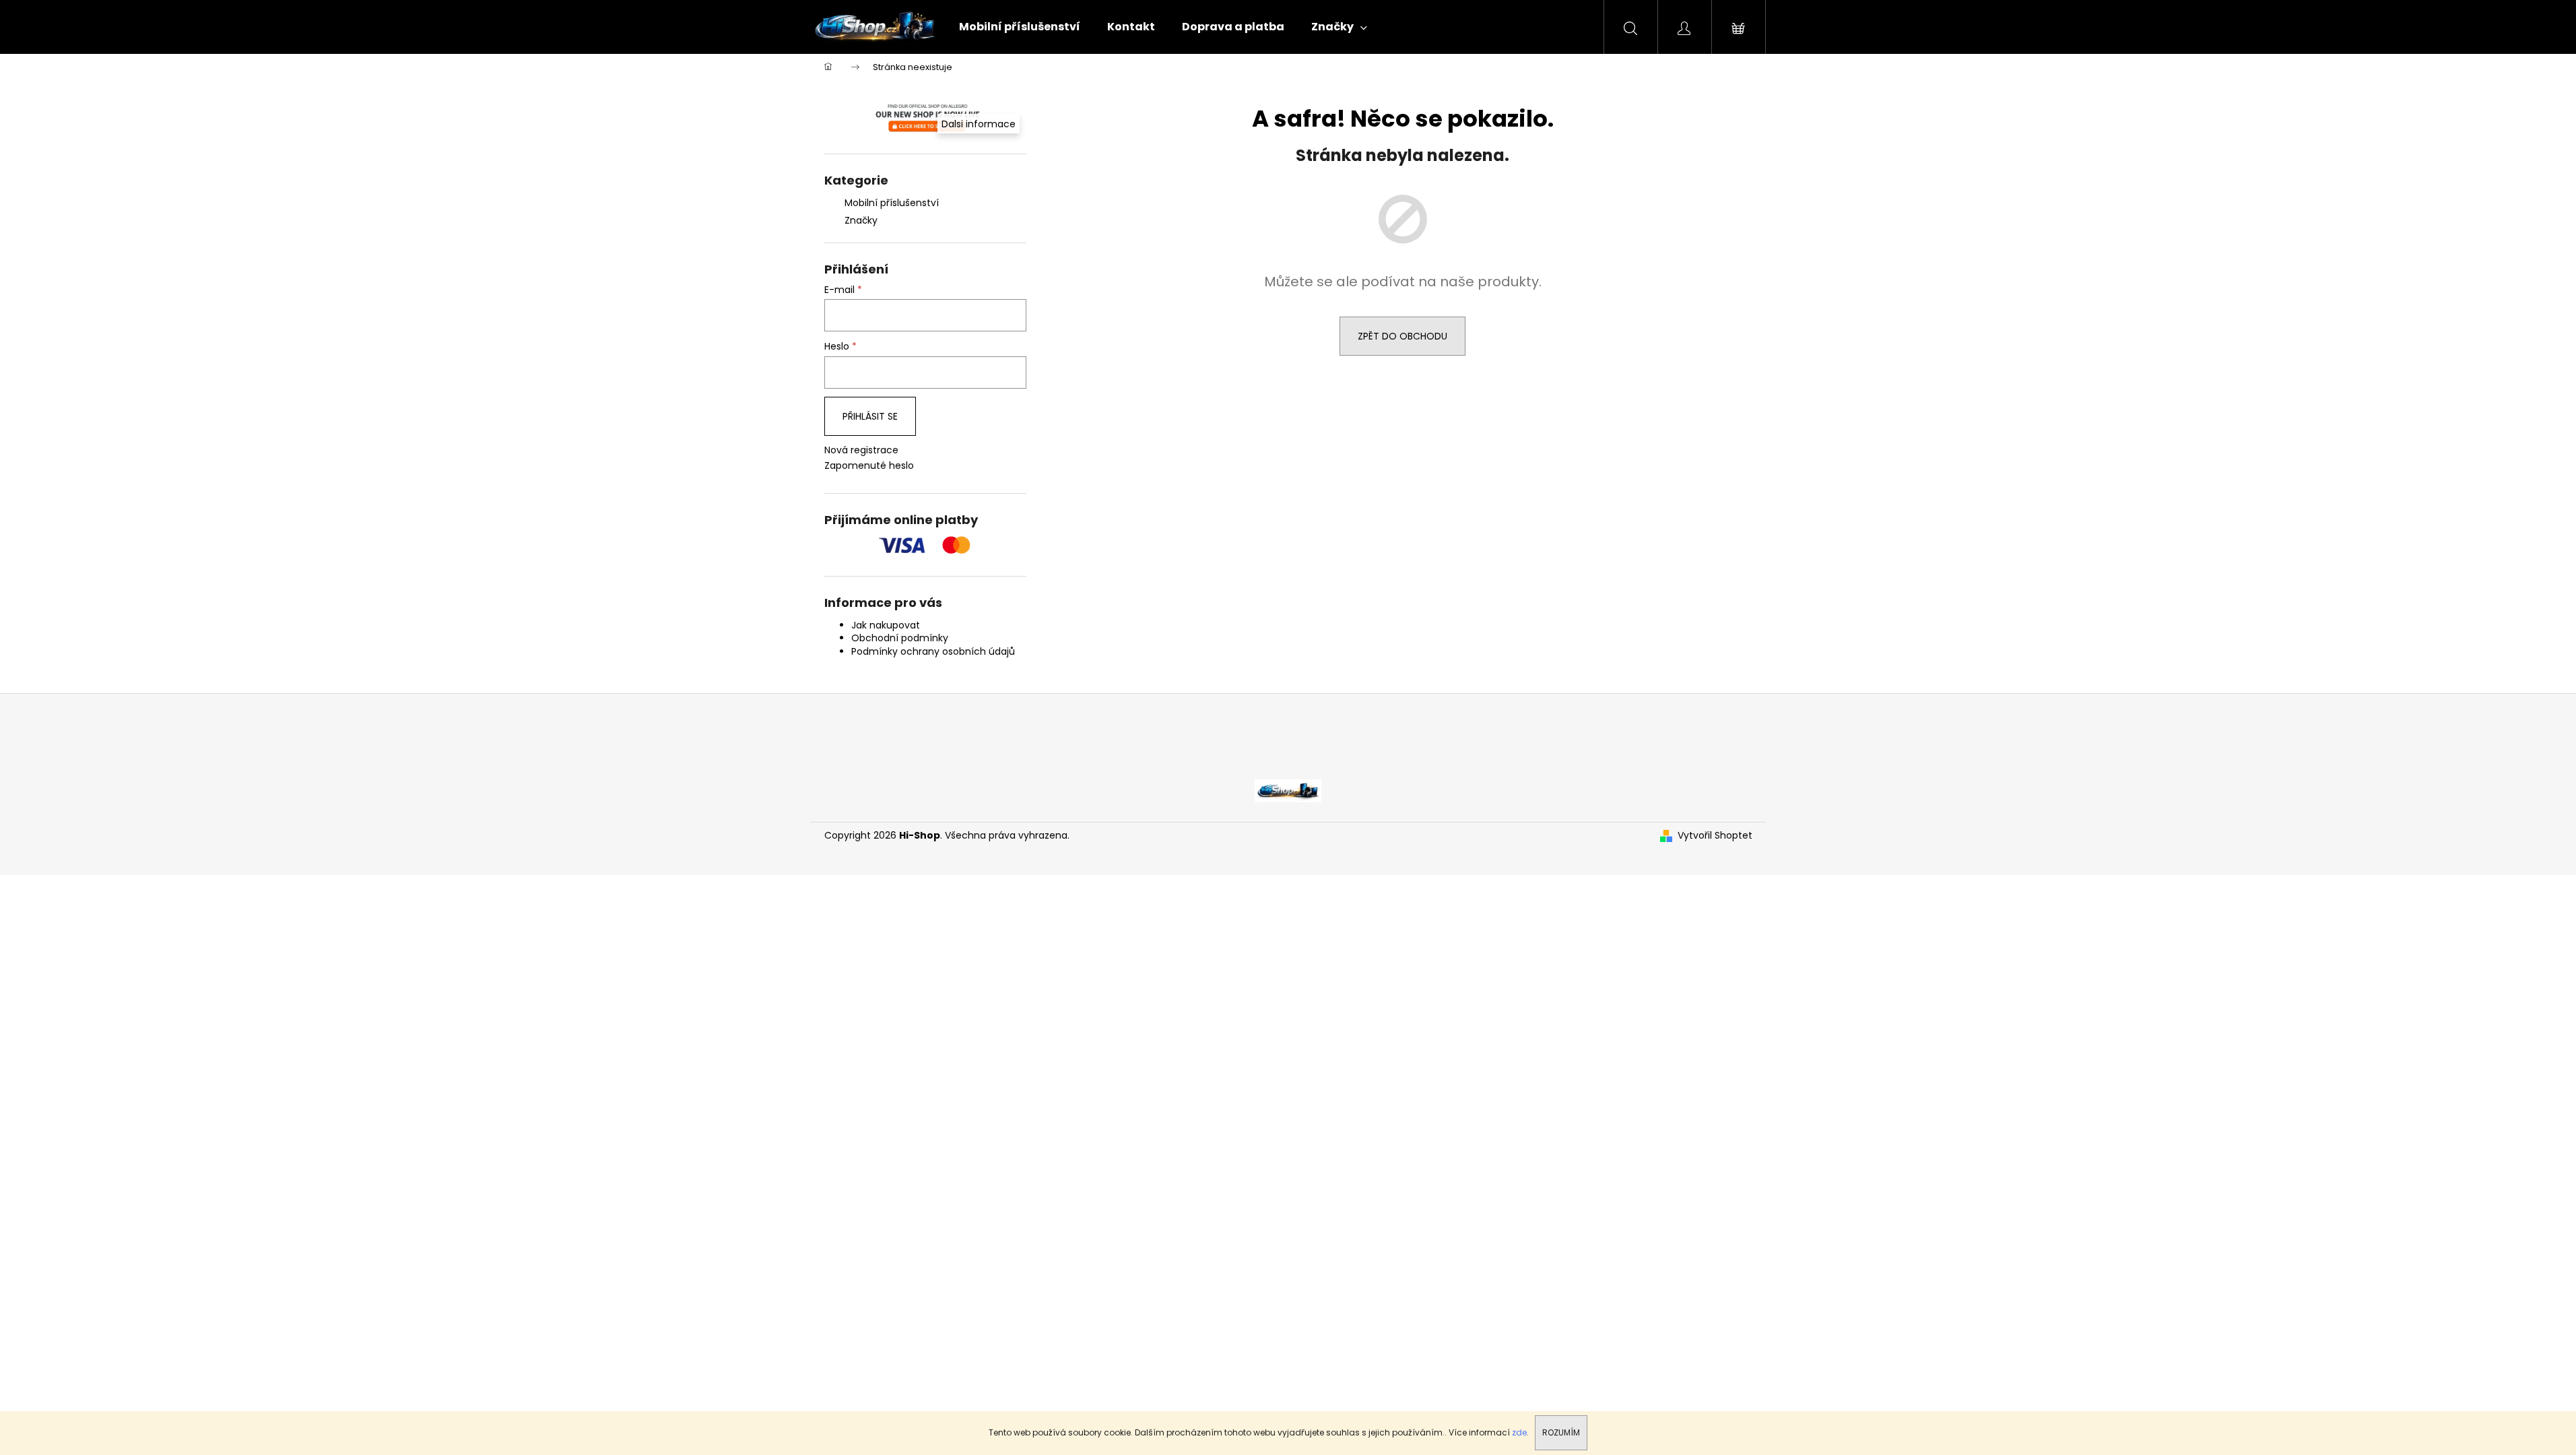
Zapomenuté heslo (869, 466)
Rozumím (1561, 1432)
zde (1519, 1432)
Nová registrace (861, 450)
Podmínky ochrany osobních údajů (933, 651)
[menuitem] (1020, 27)
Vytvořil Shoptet (1715, 836)
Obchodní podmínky (900, 638)
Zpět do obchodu (1402, 336)
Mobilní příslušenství (892, 203)
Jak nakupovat (886, 625)
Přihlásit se (870, 416)
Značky (861, 220)
